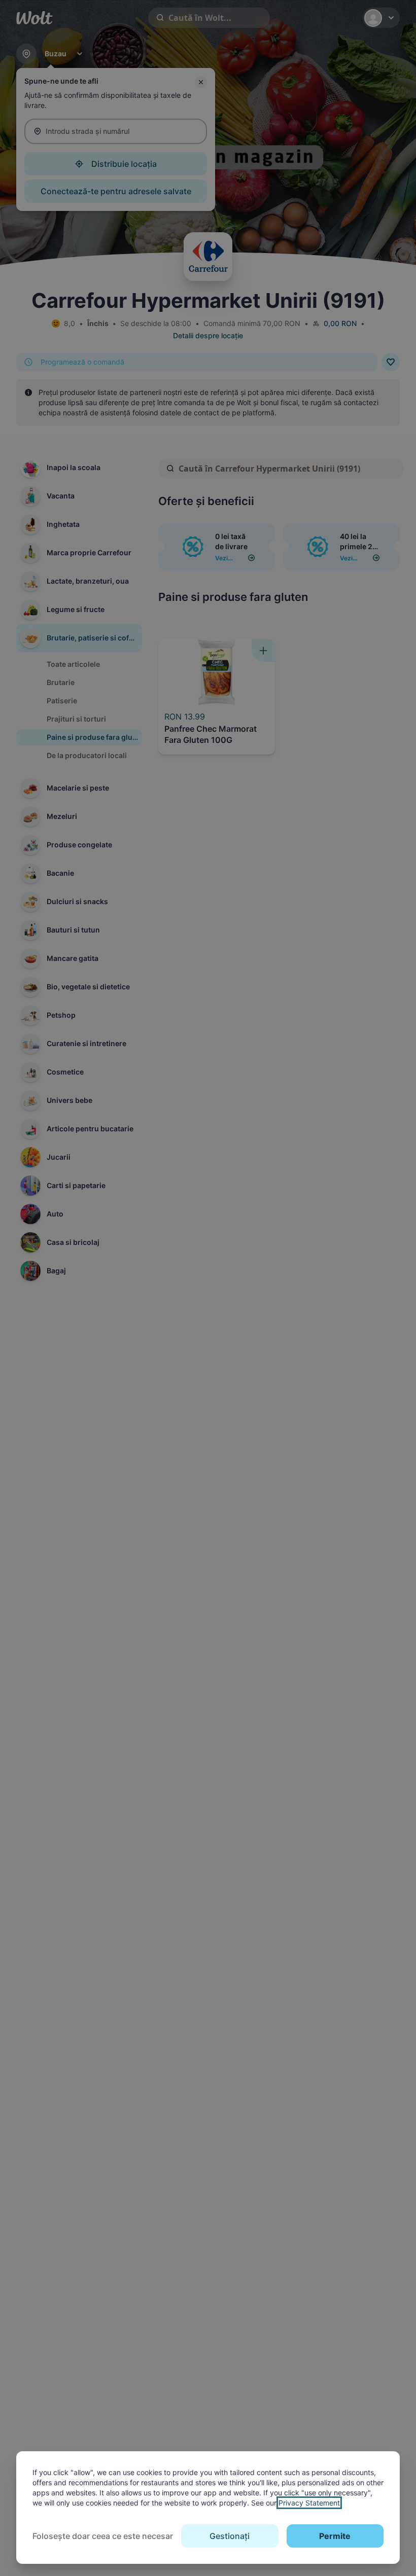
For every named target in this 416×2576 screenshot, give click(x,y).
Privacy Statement (309, 2503)
